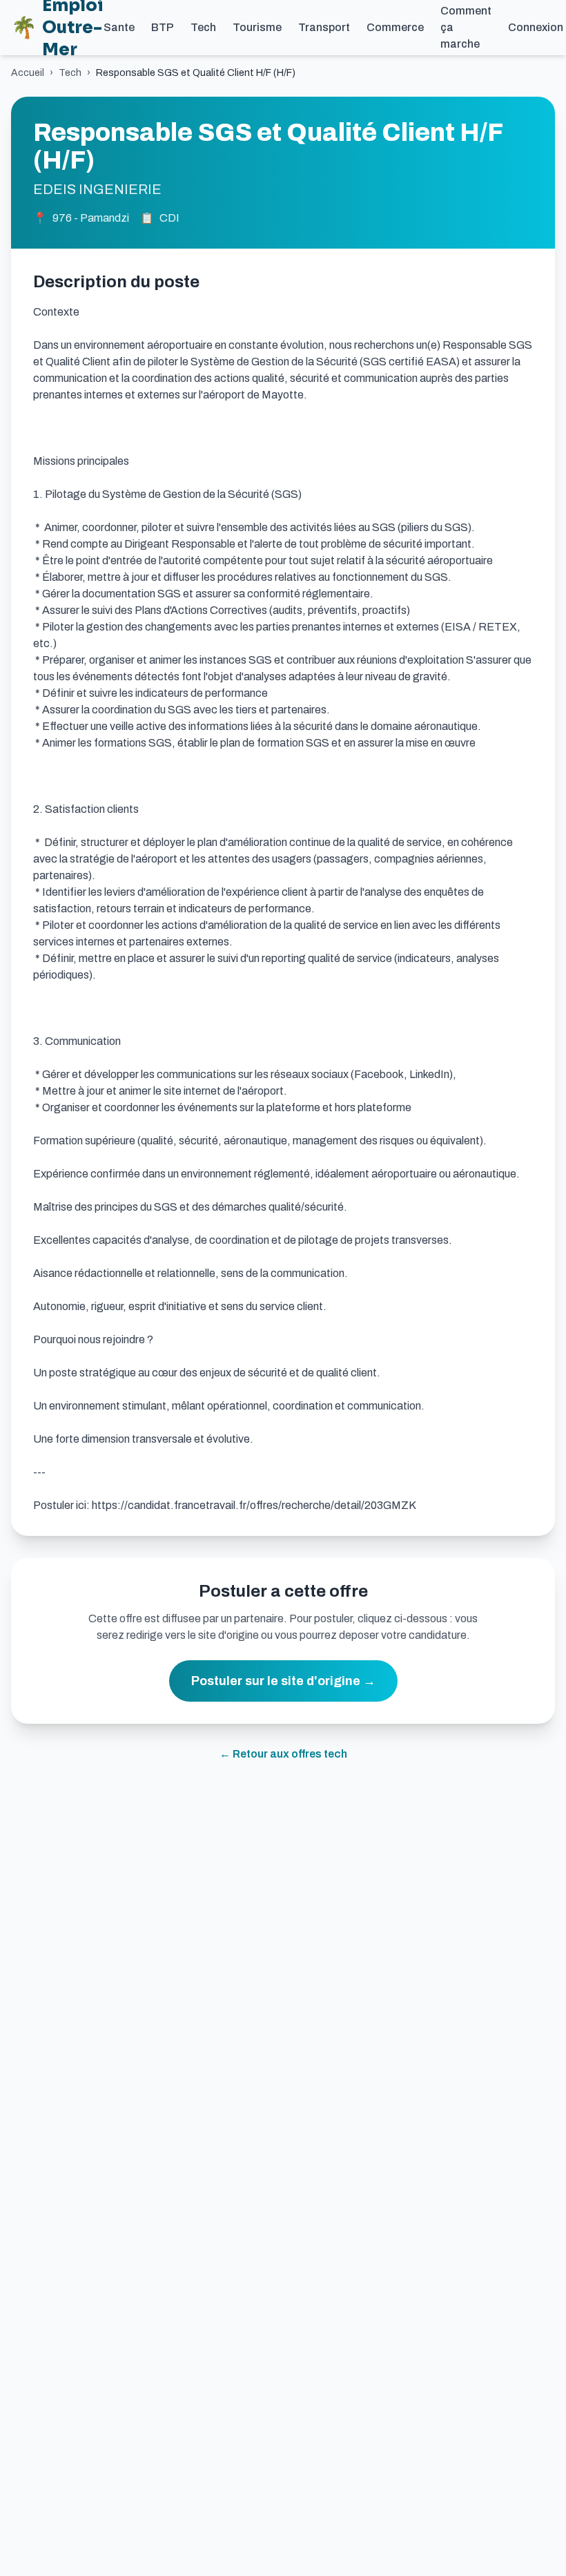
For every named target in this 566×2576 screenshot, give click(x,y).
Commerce (395, 27)
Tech (203, 27)
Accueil (28, 73)
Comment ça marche (466, 27)
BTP (163, 27)
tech (70, 73)
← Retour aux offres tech (283, 1754)
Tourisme (257, 27)
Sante (119, 27)
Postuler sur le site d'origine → (283, 1681)
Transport (324, 27)
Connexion (536, 27)
